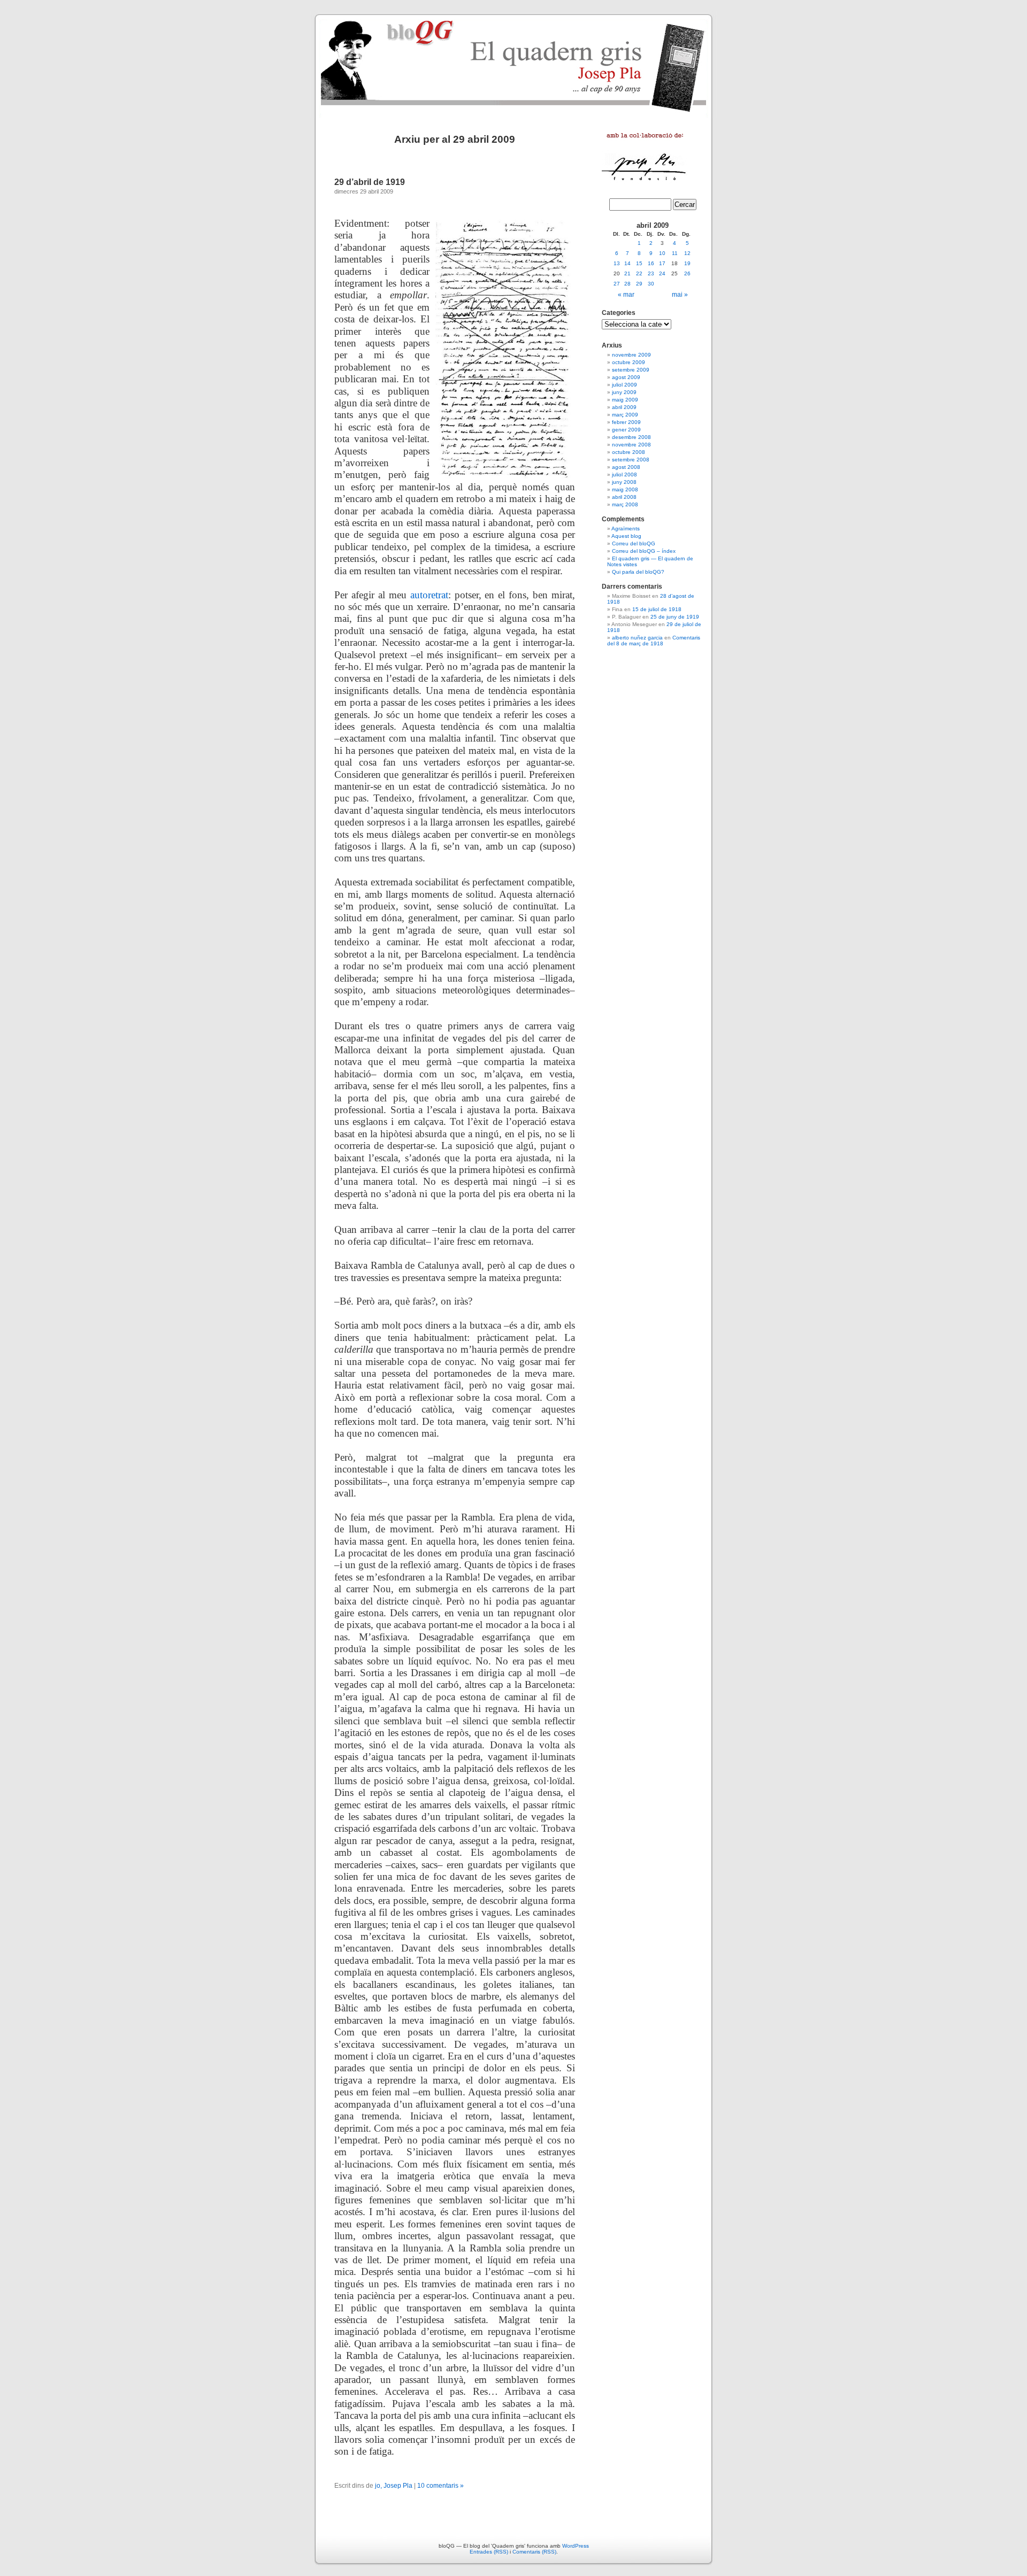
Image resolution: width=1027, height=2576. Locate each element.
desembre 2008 (631, 437)
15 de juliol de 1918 (657, 609)
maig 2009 (625, 400)
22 (639, 273)
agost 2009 (626, 377)
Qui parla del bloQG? (638, 572)
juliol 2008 (624, 475)
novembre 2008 (631, 445)
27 (617, 284)
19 (687, 263)
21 (627, 273)
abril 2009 (624, 407)
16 (651, 263)
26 (687, 273)
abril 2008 (624, 497)
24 (662, 273)
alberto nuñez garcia (637, 638)
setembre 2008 (631, 460)
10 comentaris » (440, 2486)
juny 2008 (624, 482)
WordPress (576, 2546)
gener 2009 (626, 430)
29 (639, 284)
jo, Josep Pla (394, 2486)
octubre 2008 (629, 452)
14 (627, 263)
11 (675, 253)
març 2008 (625, 504)
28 (627, 284)
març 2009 (625, 415)
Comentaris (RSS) (534, 2552)
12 (687, 253)
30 (651, 284)
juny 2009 (624, 392)
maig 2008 (625, 489)
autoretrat (429, 595)
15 (639, 263)
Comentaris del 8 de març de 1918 (654, 641)
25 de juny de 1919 (675, 617)
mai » (680, 295)
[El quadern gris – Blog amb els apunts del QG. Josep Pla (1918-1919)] (513, 64)
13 (617, 263)
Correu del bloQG (634, 543)
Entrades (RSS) (489, 2552)
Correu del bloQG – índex (644, 551)
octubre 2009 (629, 362)
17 (662, 263)
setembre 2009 (631, 370)
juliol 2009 (624, 385)
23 (651, 273)
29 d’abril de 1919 (370, 182)
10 (662, 253)
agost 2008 (626, 467)
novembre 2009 (631, 355)
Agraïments (626, 529)
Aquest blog (626, 536)
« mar (626, 295)
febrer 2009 (626, 422)
